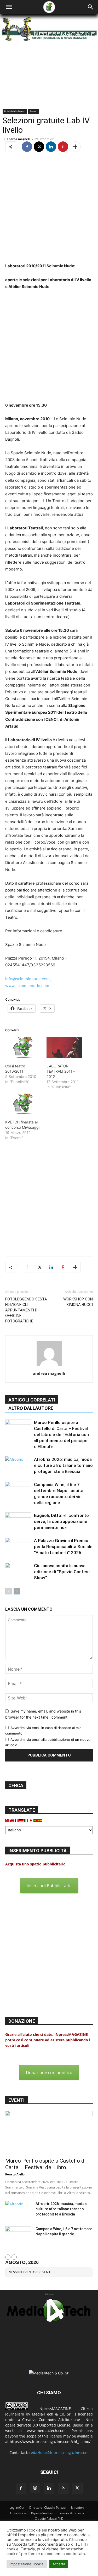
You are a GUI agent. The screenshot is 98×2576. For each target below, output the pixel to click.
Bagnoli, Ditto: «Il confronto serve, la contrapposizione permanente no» (61, 1521)
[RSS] (63, 2488)
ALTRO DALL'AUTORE (31, 1408)
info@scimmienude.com (27, 979)
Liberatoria (18, 2513)
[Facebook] (27, 147)
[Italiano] (26, 1820)
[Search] (91, 7)
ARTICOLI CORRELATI (32, 1400)
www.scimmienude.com (27, 986)
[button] (9, 7)
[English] (12, 1820)
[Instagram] (35, 2488)
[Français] (17, 1820)
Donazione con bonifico (49, 2073)
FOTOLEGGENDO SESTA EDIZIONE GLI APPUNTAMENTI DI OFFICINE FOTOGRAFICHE (26, 1310)
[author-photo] (49, 1366)
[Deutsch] (22, 1820)
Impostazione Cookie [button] (27, 2564)
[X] (39, 147)
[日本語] (31, 1820)
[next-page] (17, 1591)
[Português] (36, 1820)
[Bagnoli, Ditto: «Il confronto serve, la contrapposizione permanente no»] (18, 1522)
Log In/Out (17, 2508)
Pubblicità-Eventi (15, 111)
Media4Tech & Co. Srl (52, 2414)
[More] (75, 147)
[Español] (41, 1820)
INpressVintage (42, 2513)
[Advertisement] (49, 208)
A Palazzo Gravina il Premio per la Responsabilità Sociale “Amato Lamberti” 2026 (63, 1547)
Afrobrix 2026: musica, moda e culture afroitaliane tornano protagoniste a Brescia (63, 1465)
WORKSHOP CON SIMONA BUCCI (78, 1302)
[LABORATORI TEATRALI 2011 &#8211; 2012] (65, 1048)
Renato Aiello (15, 2174)
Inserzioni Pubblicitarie (49, 1886)
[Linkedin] (51, 147)
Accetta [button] (59, 2564)
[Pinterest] (63, 147)
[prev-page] (8, 1591)
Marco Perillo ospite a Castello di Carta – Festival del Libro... (45, 2164)
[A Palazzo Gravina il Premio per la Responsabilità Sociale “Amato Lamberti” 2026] (18, 1547)
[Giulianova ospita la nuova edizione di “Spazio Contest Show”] (18, 1572)
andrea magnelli (19, 139)
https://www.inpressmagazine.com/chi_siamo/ (50, 2442)
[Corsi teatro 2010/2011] (23, 1048)
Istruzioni (78, 2508)
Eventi (34, 111)
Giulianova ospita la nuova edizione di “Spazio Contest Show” (62, 1572)
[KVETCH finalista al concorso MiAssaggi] (23, 1104)
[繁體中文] (8, 1820)
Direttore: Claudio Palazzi (48, 2508)
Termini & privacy (71, 2513)
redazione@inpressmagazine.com (59, 2453)
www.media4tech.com (46, 2431)
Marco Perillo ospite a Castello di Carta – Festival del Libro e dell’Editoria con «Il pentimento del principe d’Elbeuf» (61, 1434)
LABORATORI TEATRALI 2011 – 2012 (61, 1071)
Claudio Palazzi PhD (49, 2519)
